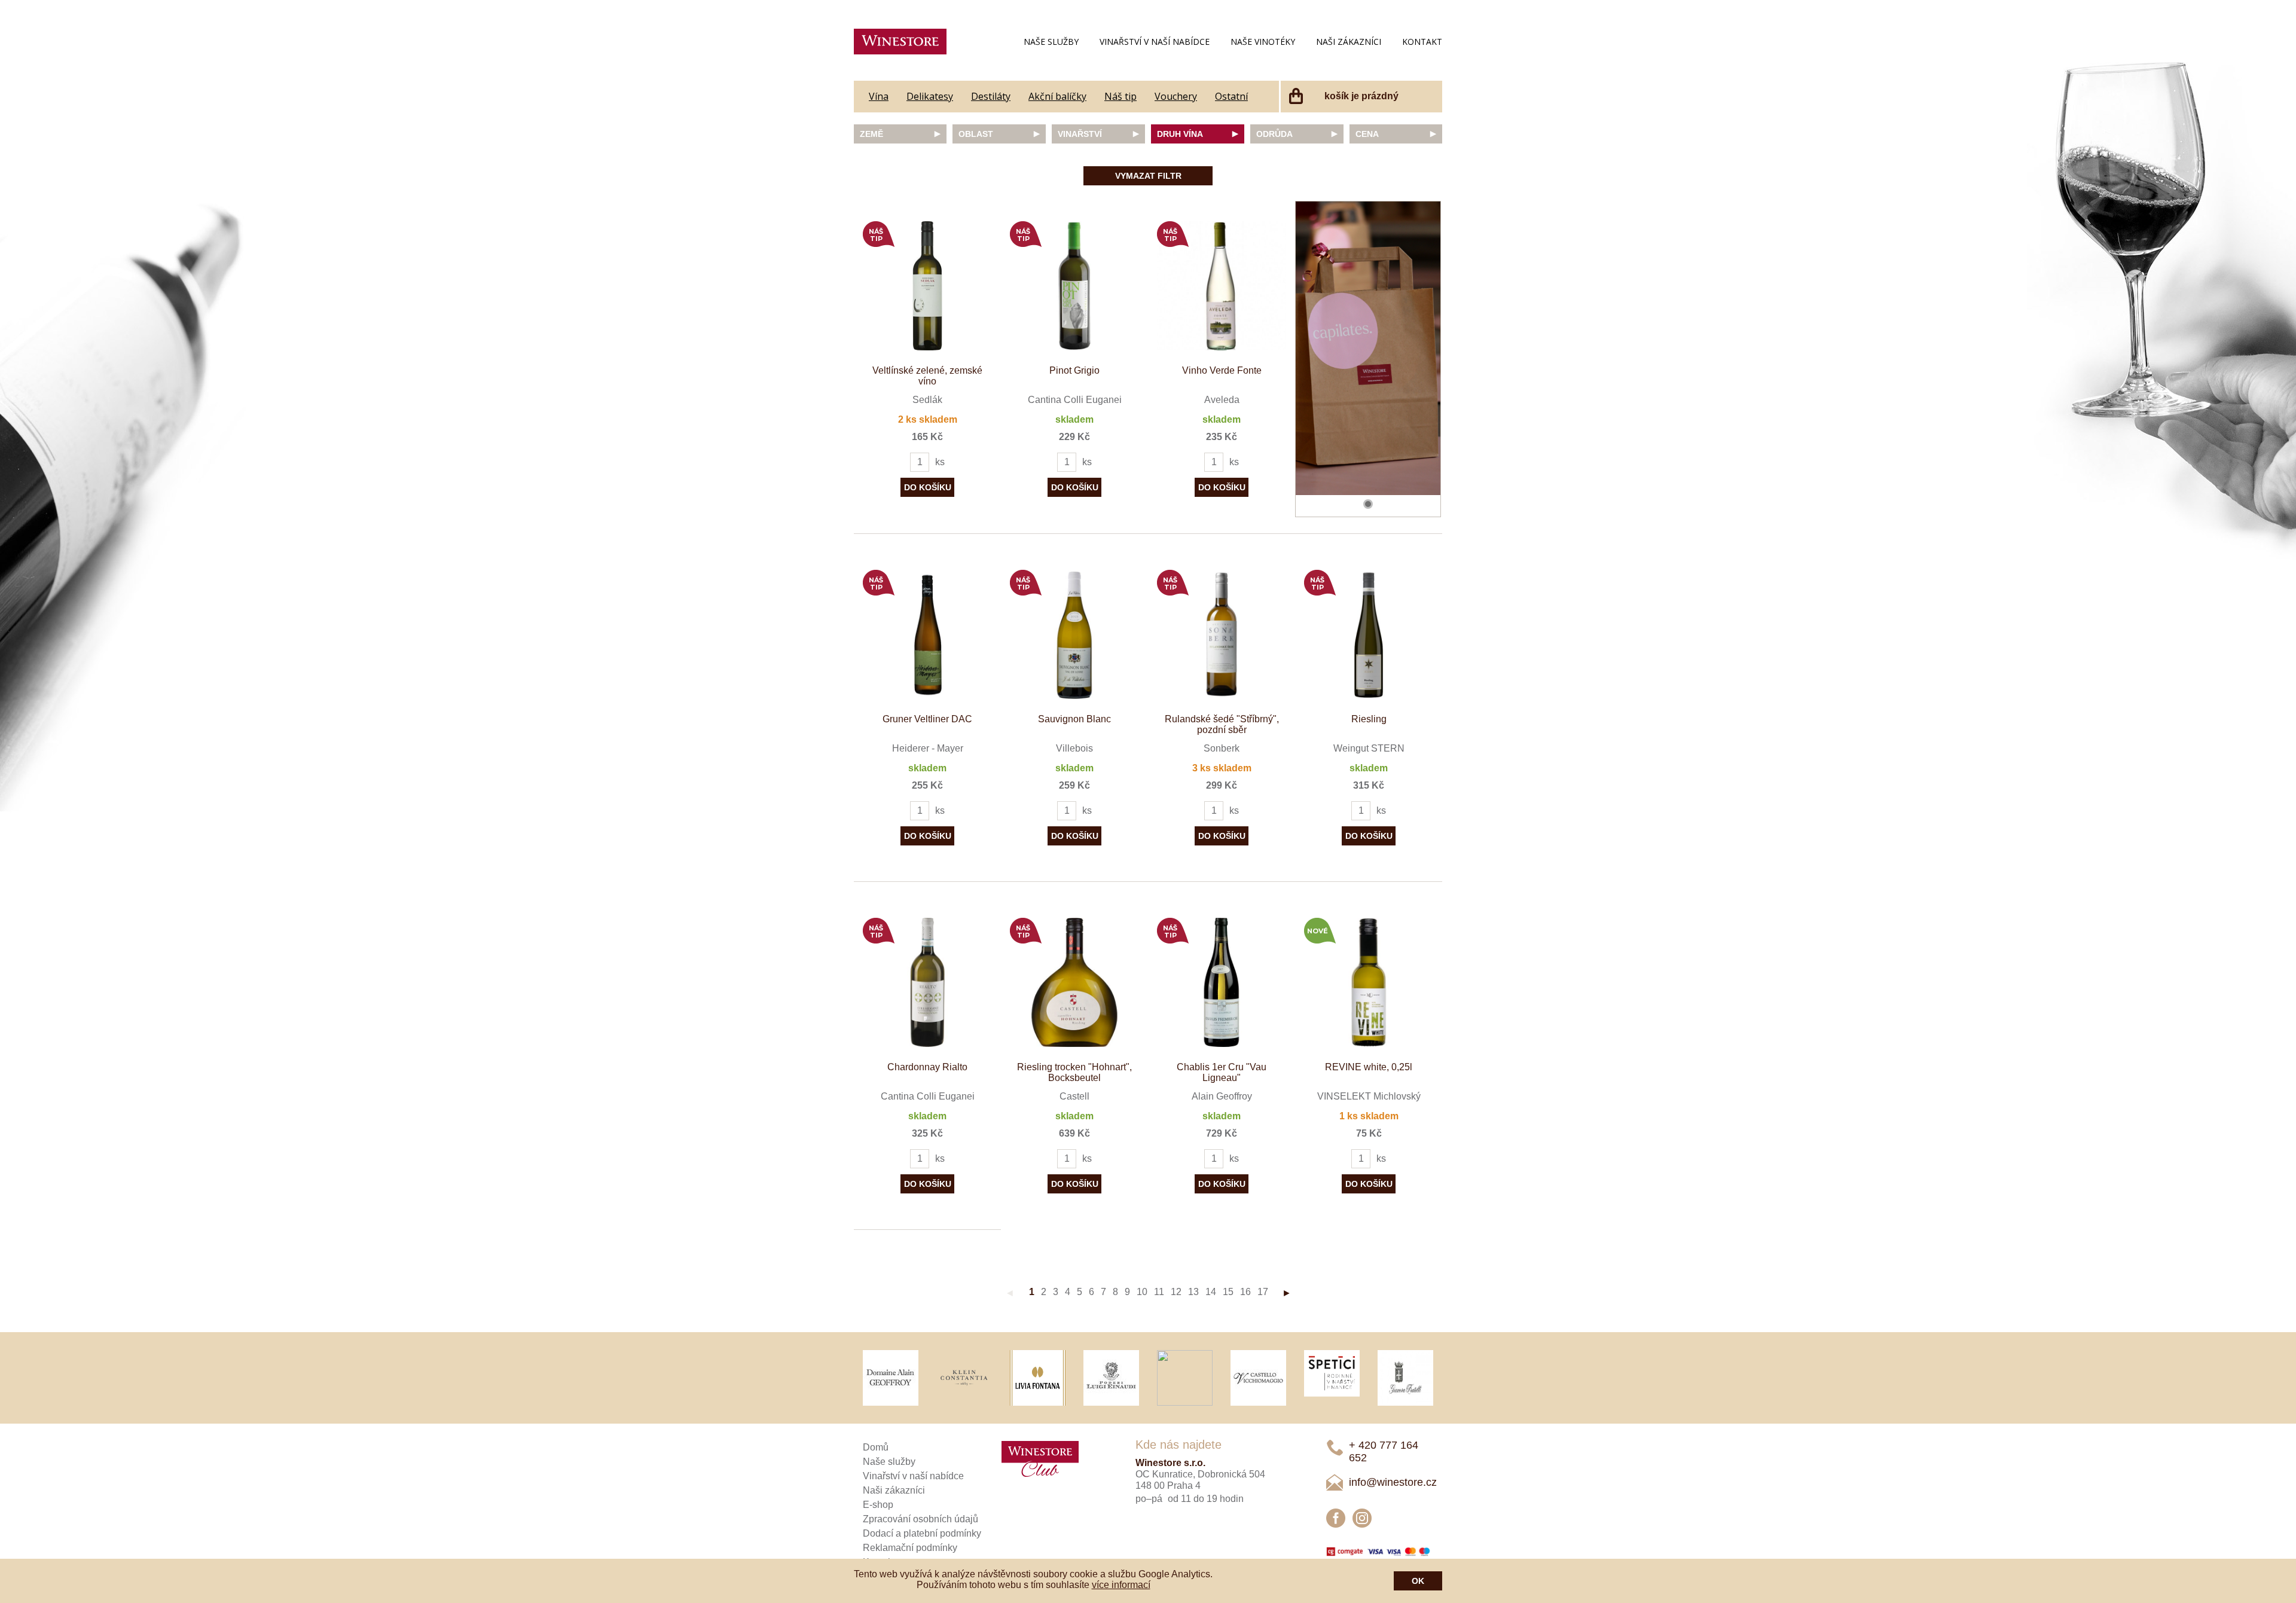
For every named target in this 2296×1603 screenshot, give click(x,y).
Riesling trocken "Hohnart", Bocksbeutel (1074, 1072)
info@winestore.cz (1393, 1482)
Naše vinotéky (1263, 42)
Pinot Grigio (1074, 370)
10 (1142, 1292)
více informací (1121, 1585)
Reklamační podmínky (910, 1548)
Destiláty (991, 96)
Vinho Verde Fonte (1222, 370)
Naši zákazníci (1349, 42)
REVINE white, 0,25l (1369, 1067)
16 (1245, 1292)
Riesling (1369, 719)
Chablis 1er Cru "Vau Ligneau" (1222, 1072)
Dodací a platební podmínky (922, 1533)
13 (1193, 1292)
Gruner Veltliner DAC (927, 719)
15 (1228, 1292)
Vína (879, 96)
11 (1159, 1292)
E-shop (878, 1505)
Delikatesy (930, 96)
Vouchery (1176, 96)
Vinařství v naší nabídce (1155, 42)
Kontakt (1422, 42)
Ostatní (1231, 96)
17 (1263, 1292)
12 (1176, 1292)
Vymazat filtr (1148, 176)
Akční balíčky (1057, 96)
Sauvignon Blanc (1074, 719)
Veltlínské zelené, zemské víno (927, 376)
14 (1211, 1292)
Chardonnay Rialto (927, 1067)
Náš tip (1120, 96)
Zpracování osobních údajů (920, 1519)
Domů (876, 1447)
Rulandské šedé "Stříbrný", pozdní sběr (1222, 724)
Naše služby (1051, 42)
